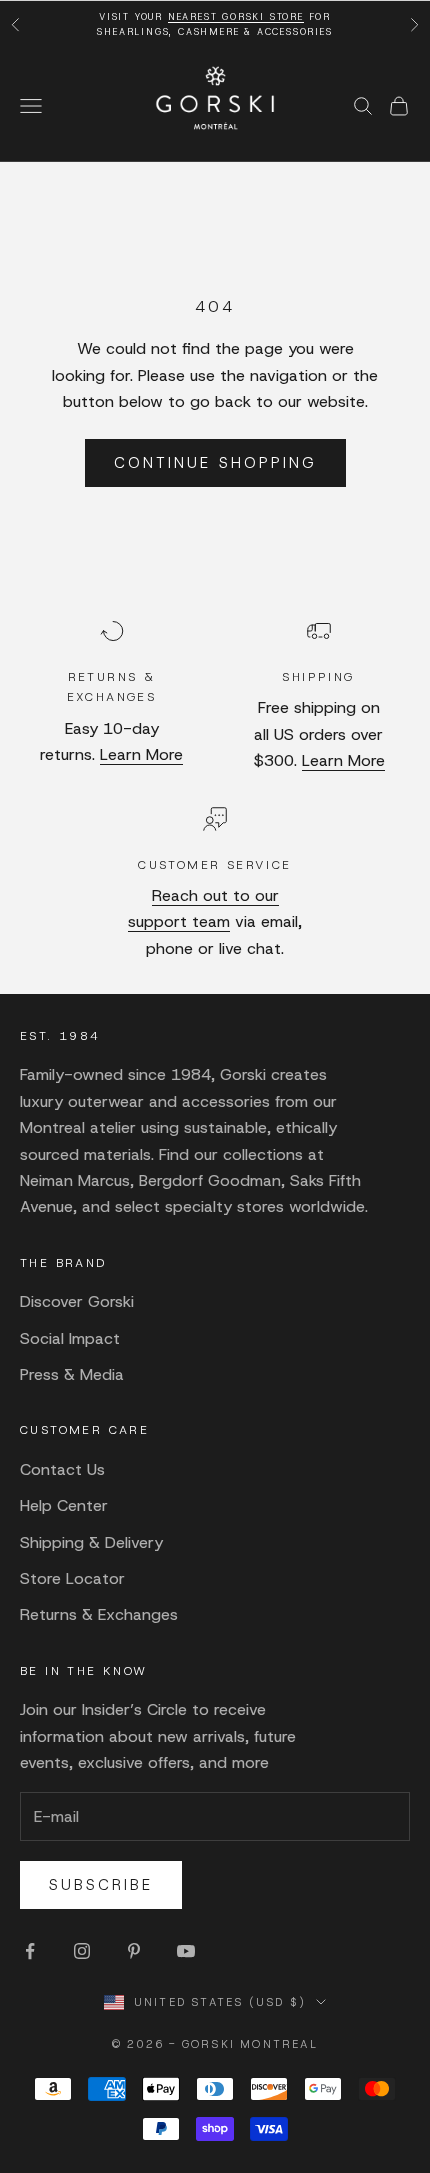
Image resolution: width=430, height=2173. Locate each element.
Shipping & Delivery (91, 1542)
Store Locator (72, 1578)
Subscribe (101, 1885)
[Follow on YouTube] (186, 1951)
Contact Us (62, 1469)
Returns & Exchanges (99, 1614)
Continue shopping (215, 463)
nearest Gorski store (236, 17)
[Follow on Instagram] (82, 1951)
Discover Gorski (77, 1301)
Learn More (141, 754)
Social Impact (70, 1338)
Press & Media (72, 1374)
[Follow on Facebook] (30, 1951)
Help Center (64, 1505)
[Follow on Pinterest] (134, 1951)
